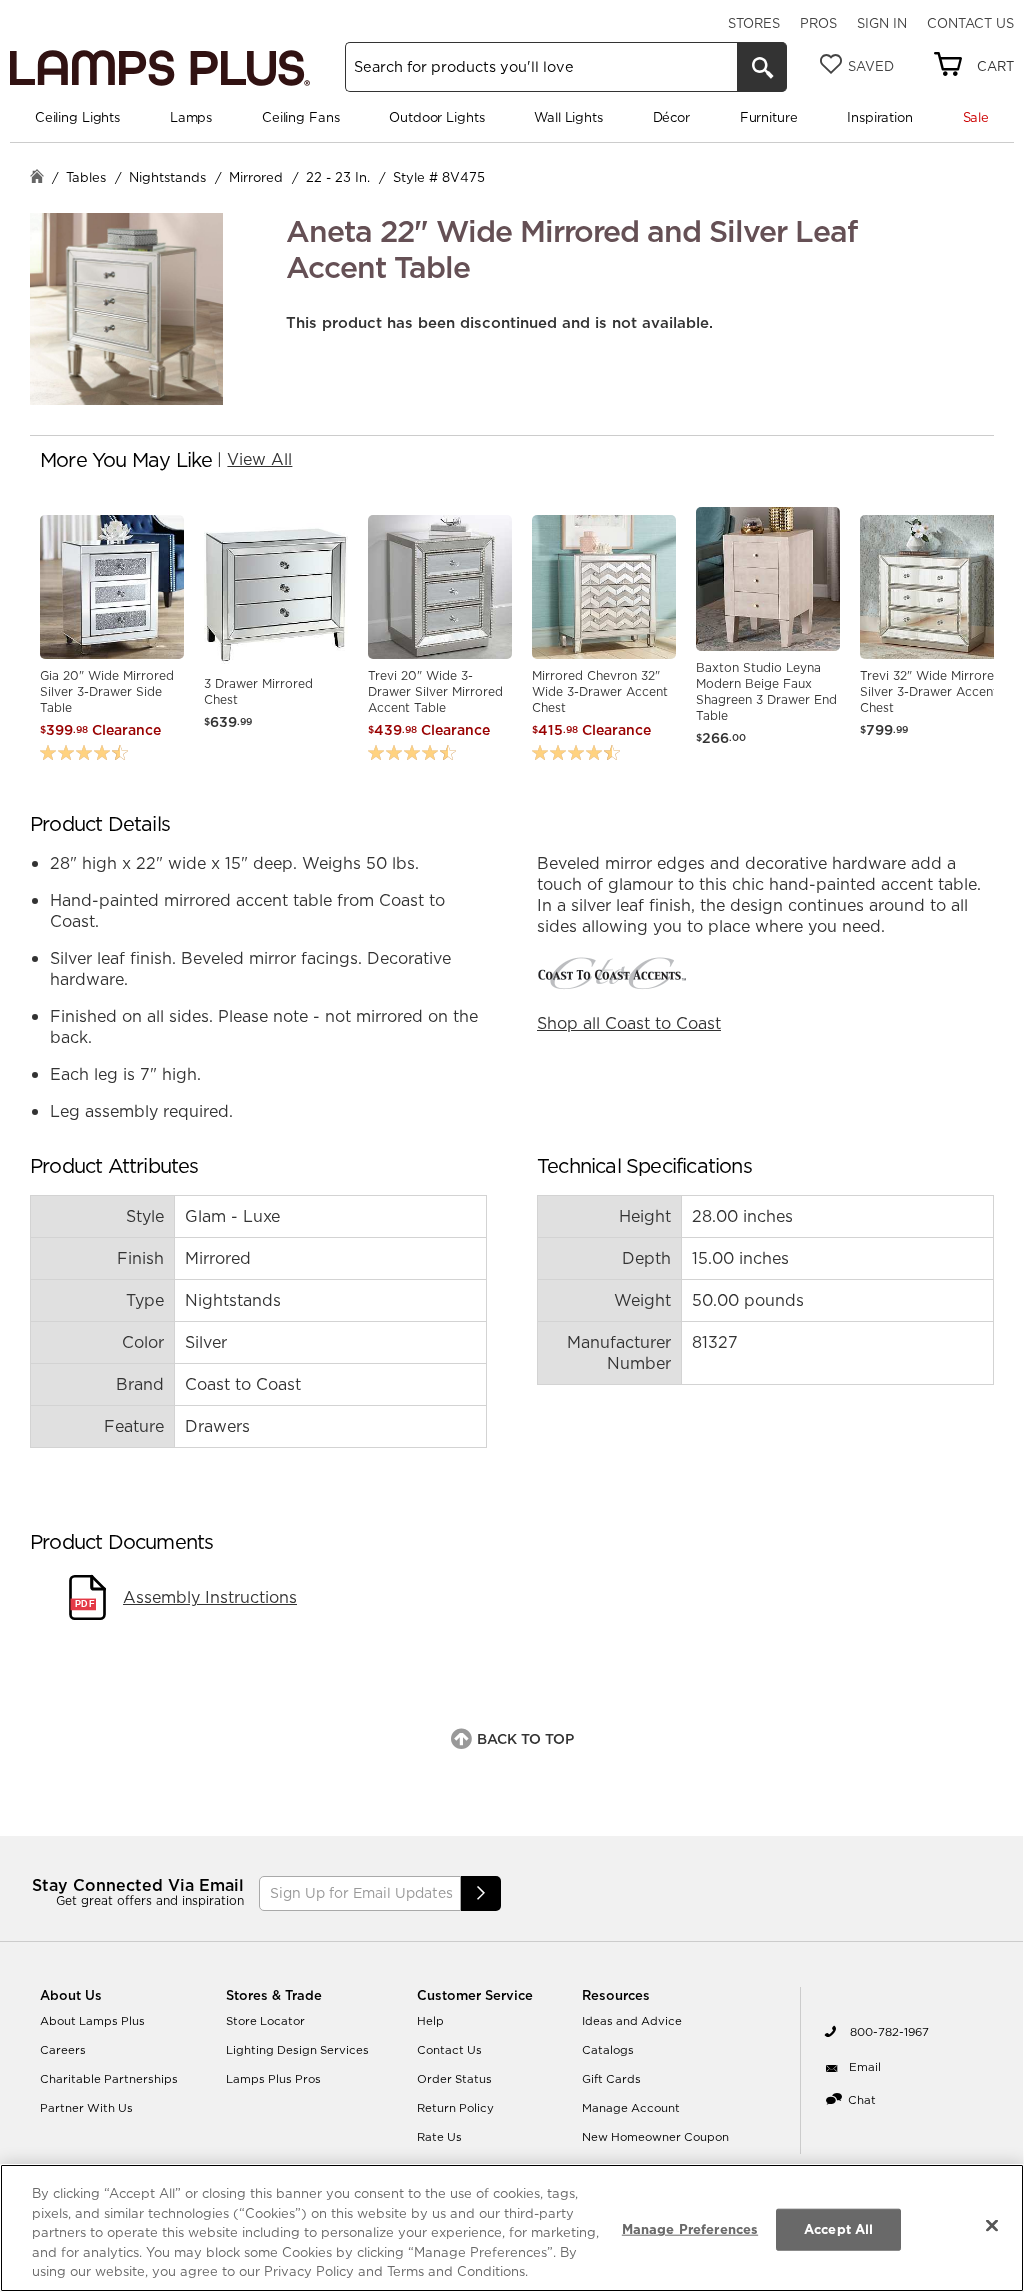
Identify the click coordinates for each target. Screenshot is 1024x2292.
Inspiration (880, 117)
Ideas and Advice (632, 2021)
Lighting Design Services (297, 2050)
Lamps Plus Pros (273, 2079)
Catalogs (608, 2050)
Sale (976, 117)
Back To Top (525, 1739)
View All (259, 459)
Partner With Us (86, 2108)
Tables (86, 177)
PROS (818, 23)
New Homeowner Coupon (655, 2137)
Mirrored (256, 177)
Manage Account (631, 2108)
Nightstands (167, 177)
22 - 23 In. (338, 177)
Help (430, 2021)
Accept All (838, 2229)
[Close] (992, 2226)
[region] (512, 2228)
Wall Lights (568, 117)
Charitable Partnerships (109, 2079)
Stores (754, 23)
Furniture (769, 117)
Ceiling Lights (77, 117)
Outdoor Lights (436, 117)
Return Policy (455, 2108)
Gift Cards (611, 2079)
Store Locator (265, 2021)
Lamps (191, 117)
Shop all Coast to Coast (629, 1023)
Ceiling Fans (300, 117)
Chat (862, 2100)
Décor (671, 117)
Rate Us (439, 2137)
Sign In (882, 23)
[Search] (762, 67)
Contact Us (970, 23)
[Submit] (481, 1893)
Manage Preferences (690, 2229)
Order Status (454, 2079)
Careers (63, 2050)
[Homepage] (37, 178)
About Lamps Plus (92, 2021)
